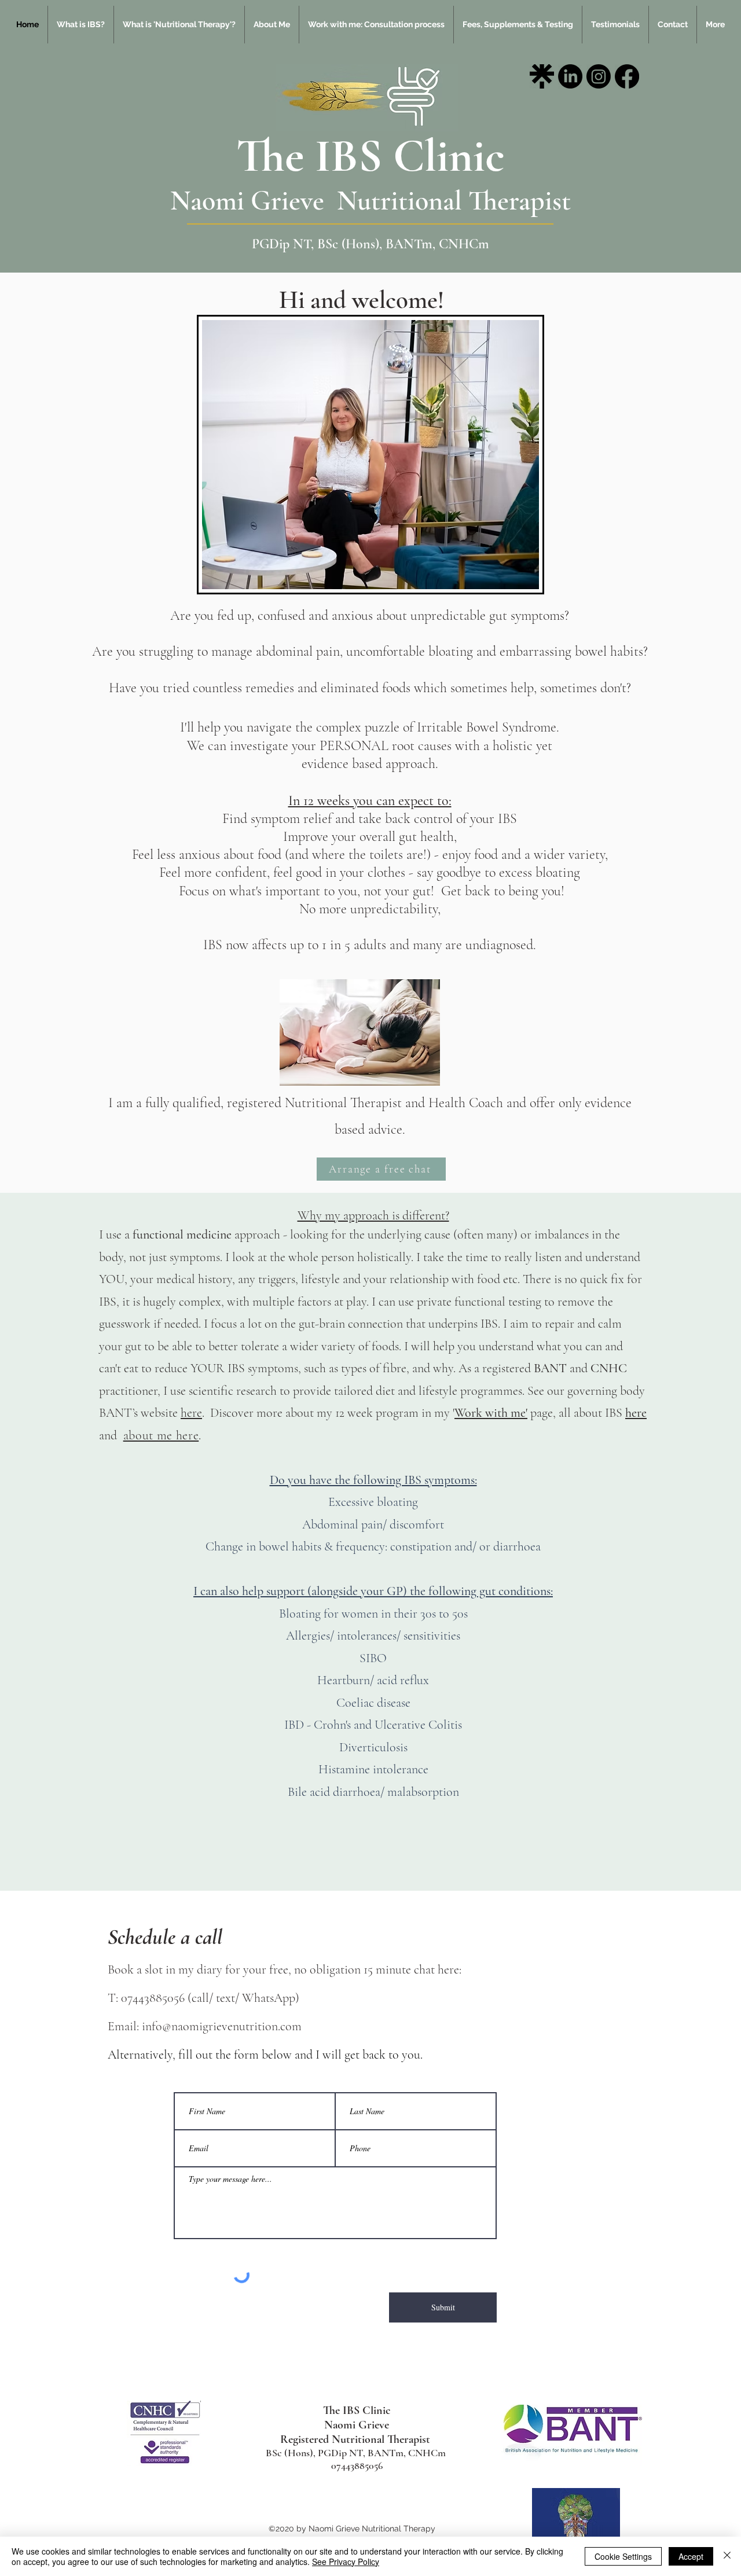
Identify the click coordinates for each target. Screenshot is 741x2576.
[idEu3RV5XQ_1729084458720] (542, 76)
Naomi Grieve (254, 201)
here (191, 1413)
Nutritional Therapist (454, 201)
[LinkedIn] (570, 76)
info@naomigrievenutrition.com (222, 2026)
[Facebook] (627, 76)
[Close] (727, 2556)
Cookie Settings (623, 2556)
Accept (691, 2556)
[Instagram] (599, 76)
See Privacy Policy (346, 2562)
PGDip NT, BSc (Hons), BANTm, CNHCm (370, 244)
